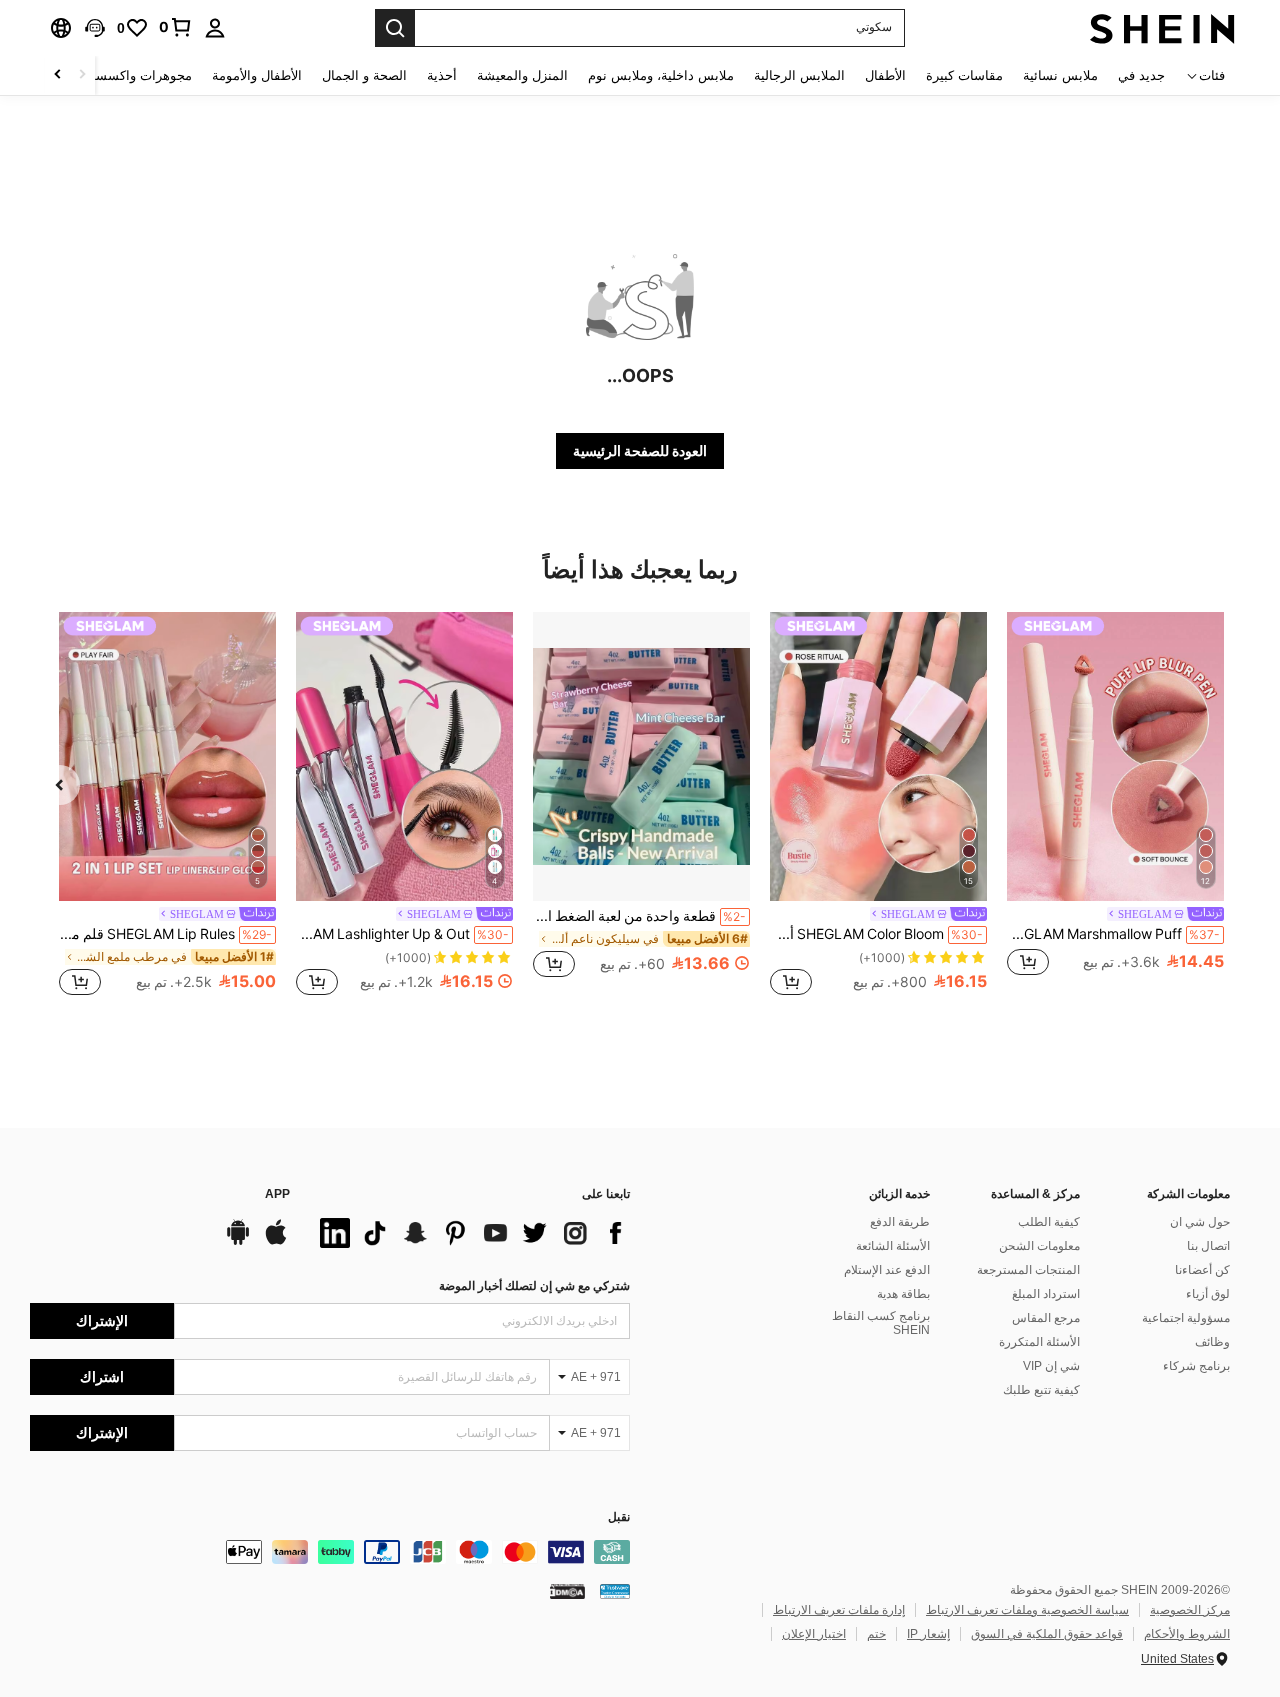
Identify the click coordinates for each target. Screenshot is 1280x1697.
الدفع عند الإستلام (887, 1270)
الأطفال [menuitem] (885, 75)
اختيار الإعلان (814, 1634)
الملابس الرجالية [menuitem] (799, 75)
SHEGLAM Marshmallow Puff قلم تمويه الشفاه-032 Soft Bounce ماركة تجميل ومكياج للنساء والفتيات (1113, 934)
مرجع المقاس (1046, 1318)
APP (277, 1194)
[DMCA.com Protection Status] (567, 1591)
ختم (876, 1634)
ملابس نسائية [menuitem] (1060, 75)
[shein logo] (1162, 28)
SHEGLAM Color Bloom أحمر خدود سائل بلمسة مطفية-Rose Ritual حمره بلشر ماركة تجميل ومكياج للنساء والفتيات (876, 934)
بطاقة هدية (903, 1294)
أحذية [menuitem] (442, 75)
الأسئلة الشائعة (893, 1246)
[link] (176, 27)
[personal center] (215, 28)
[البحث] (395, 28)
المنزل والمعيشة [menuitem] (522, 75)
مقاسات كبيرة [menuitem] (964, 75)
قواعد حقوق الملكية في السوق (1047, 1634)
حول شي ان (1200, 1222)
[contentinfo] (330, 1552)
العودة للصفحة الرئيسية (640, 451)
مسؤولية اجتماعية (1186, 1318)
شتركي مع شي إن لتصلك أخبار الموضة (534, 1286)
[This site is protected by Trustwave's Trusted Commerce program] (615, 1591)
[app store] (276, 1242)
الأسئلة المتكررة (1039, 1342)
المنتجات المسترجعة (1028, 1270)
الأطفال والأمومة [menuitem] (257, 75)
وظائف (1212, 1342)
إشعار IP (928, 1634)
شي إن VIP (1051, 1366)
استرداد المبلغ (1046, 1294)
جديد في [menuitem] (1141, 75)
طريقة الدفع (900, 1222)
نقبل (619, 1517)
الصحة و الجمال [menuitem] (364, 75)
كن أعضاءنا (1202, 1270)
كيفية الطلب (1049, 1222)
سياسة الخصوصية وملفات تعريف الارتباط (1027, 1610)
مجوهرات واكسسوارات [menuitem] (127, 75)
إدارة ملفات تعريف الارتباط (839, 1610)
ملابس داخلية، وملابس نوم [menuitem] (661, 75)
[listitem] (1115, 805)
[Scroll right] (58, 75)
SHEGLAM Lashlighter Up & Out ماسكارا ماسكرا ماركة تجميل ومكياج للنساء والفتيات (402, 934)
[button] (95, 28)
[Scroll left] (82, 75)
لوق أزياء (1208, 1294)
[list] (470, 1233)
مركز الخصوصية (1190, 1610)
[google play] (238, 1242)
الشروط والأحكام (1187, 1634)
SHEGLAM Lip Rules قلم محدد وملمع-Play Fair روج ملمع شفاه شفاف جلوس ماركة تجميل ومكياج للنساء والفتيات (165, 934)
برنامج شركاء (1196, 1366)
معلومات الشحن (1039, 1246)
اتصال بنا (1208, 1246)
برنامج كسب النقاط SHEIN (881, 1323)
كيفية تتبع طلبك (1041, 1390)
